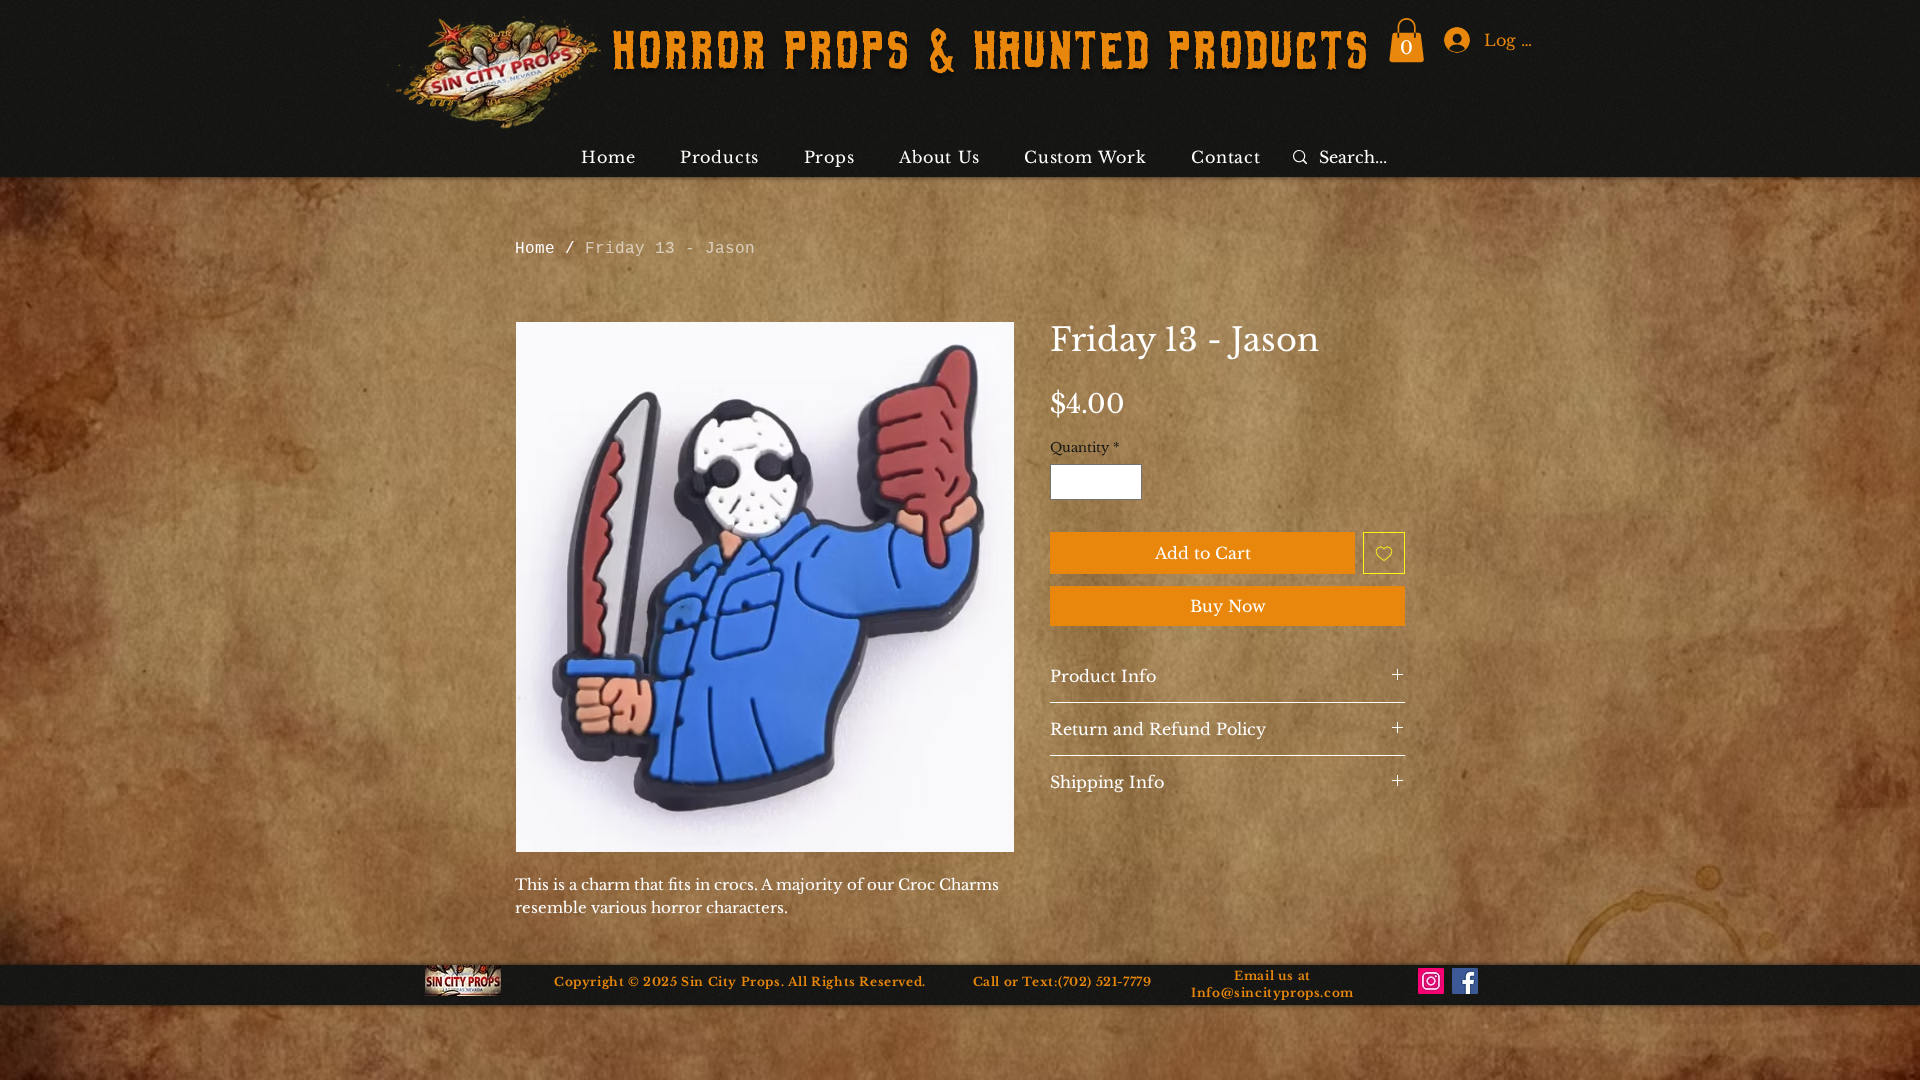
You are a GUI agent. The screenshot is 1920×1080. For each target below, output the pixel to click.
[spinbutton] (1096, 482)
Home (535, 249)
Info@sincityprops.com (1272, 992)
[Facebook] (1465, 981)
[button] (1406, 40)
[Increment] (1128, 482)
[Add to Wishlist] (1384, 553)
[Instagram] (1431, 981)
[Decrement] (1065, 482)
